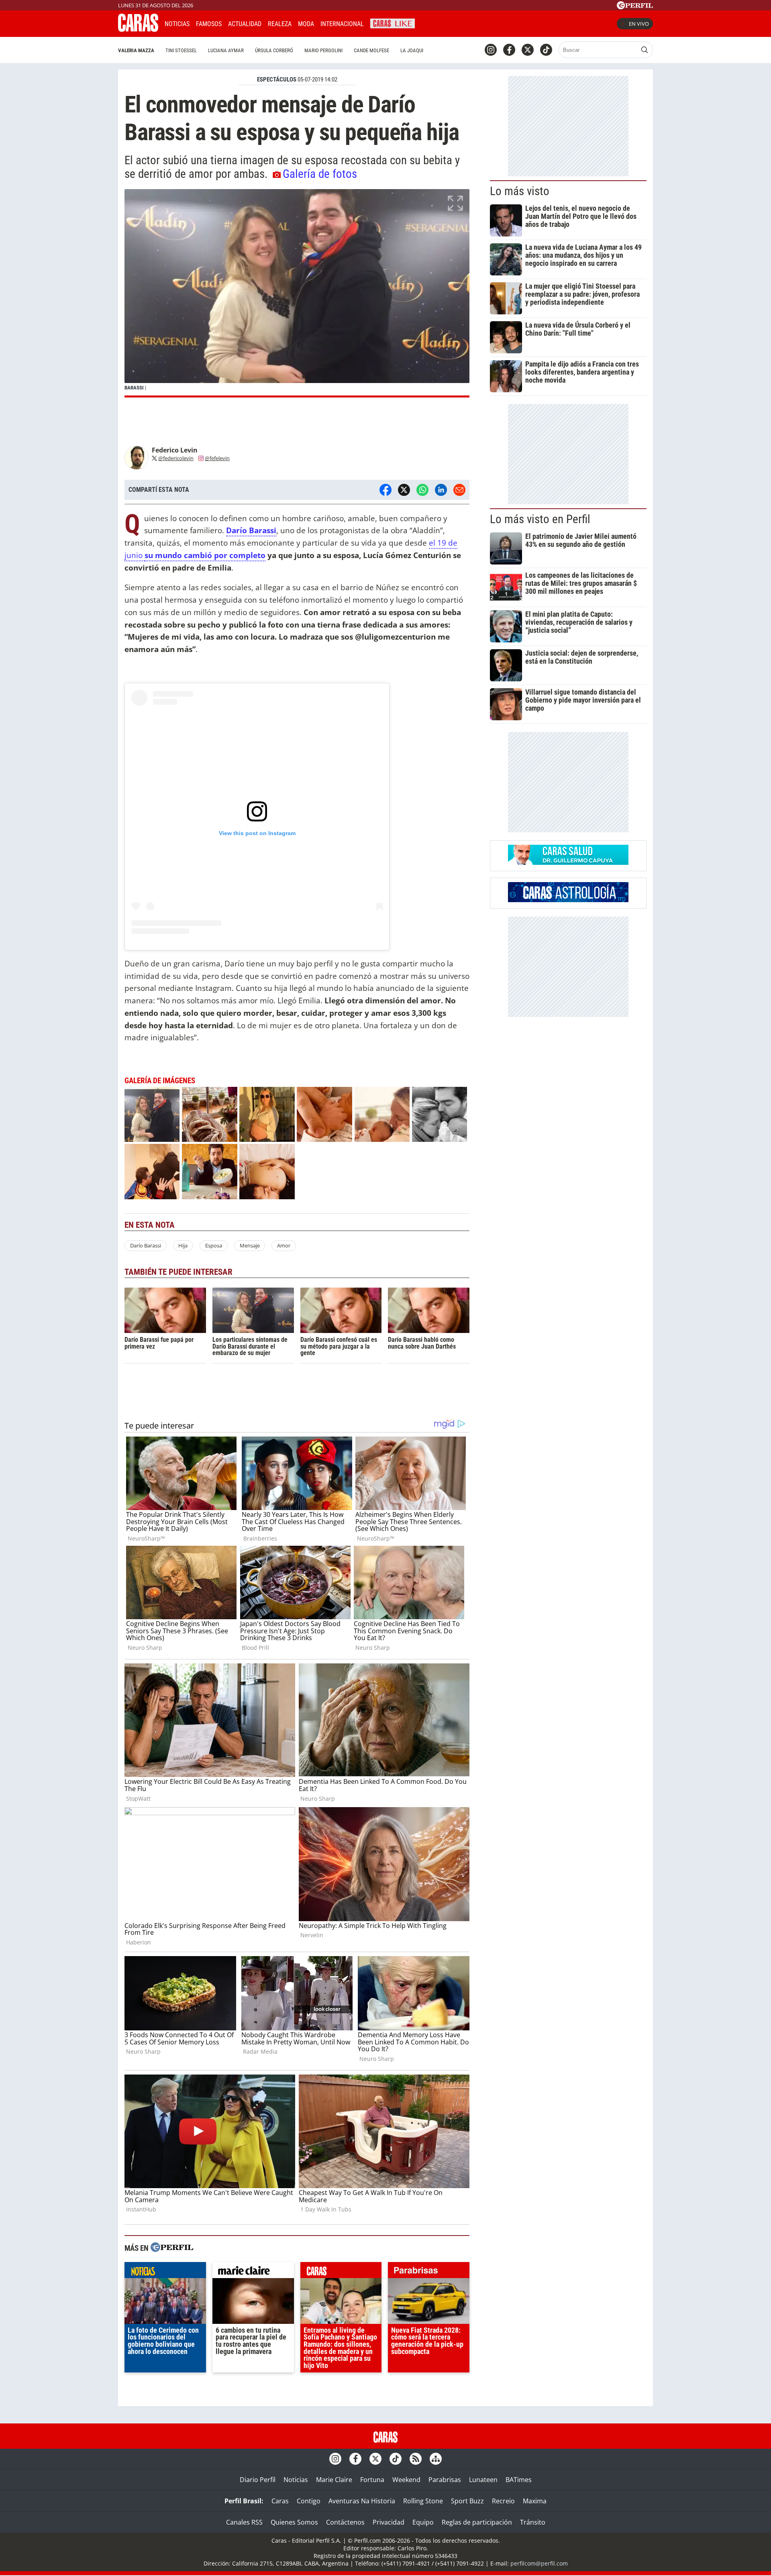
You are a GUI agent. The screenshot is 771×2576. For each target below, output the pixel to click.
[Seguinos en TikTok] (546, 50)
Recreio (503, 2501)
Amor (284, 1245)
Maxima (535, 2501)
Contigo (309, 2501)
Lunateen (483, 2480)
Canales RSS (244, 2522)
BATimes (519, 2480)
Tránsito (533, 2522)
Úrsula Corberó (274, 50)
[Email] (459, 490)
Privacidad (389, 2522)
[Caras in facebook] (509, 50)
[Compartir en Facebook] (385, 490)
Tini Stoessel (181, 50)
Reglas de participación (477, 2522)
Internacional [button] (342, 24)
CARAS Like (393, 23)
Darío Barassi (146, 1245)
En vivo (639, 24)
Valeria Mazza (136, 50)
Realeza (280, 24)
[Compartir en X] (404, 490)
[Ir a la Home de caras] (138, 29)
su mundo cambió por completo (205, 555)
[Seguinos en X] (528, 50)
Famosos (209, 24)
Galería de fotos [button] (320, 174)
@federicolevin (176, 458)
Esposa (214, 1245)
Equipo (423, 2522)
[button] (297, 293)
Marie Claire (334, 2480)
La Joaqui (412, 50)
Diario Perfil (258, 2480)
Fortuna (372, 2480)
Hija (183, 1245)
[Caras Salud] (568, 862)
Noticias (177, 24)
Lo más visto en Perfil (540, 519)
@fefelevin (217, 458)
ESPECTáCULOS (277, 79)
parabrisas (429, 2272)
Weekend (406, 2480)
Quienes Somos (294, 2522)
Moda (306, 24)
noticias (165, 2272)
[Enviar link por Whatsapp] (422, 490)
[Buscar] (645, 50)
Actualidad (245, 24)
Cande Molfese (371, 50)
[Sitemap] (436, 2459)
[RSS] (416, 2459)
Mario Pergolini (323, 50)
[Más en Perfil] (172, 2248)
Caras (280, 2501)
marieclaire (253, 2272)
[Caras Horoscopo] (568, 900)
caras (341, 2272)
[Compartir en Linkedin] (441, 490)
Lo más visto (520, 191)
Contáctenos (345, 2522)
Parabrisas (445, 2480)
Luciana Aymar (226, 50)
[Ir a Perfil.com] (635, 7)
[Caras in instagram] (491, 50)
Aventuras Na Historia (362, 2501)
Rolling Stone (423, 2501)
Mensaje (250, 1245)
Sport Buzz (467, 2501)
